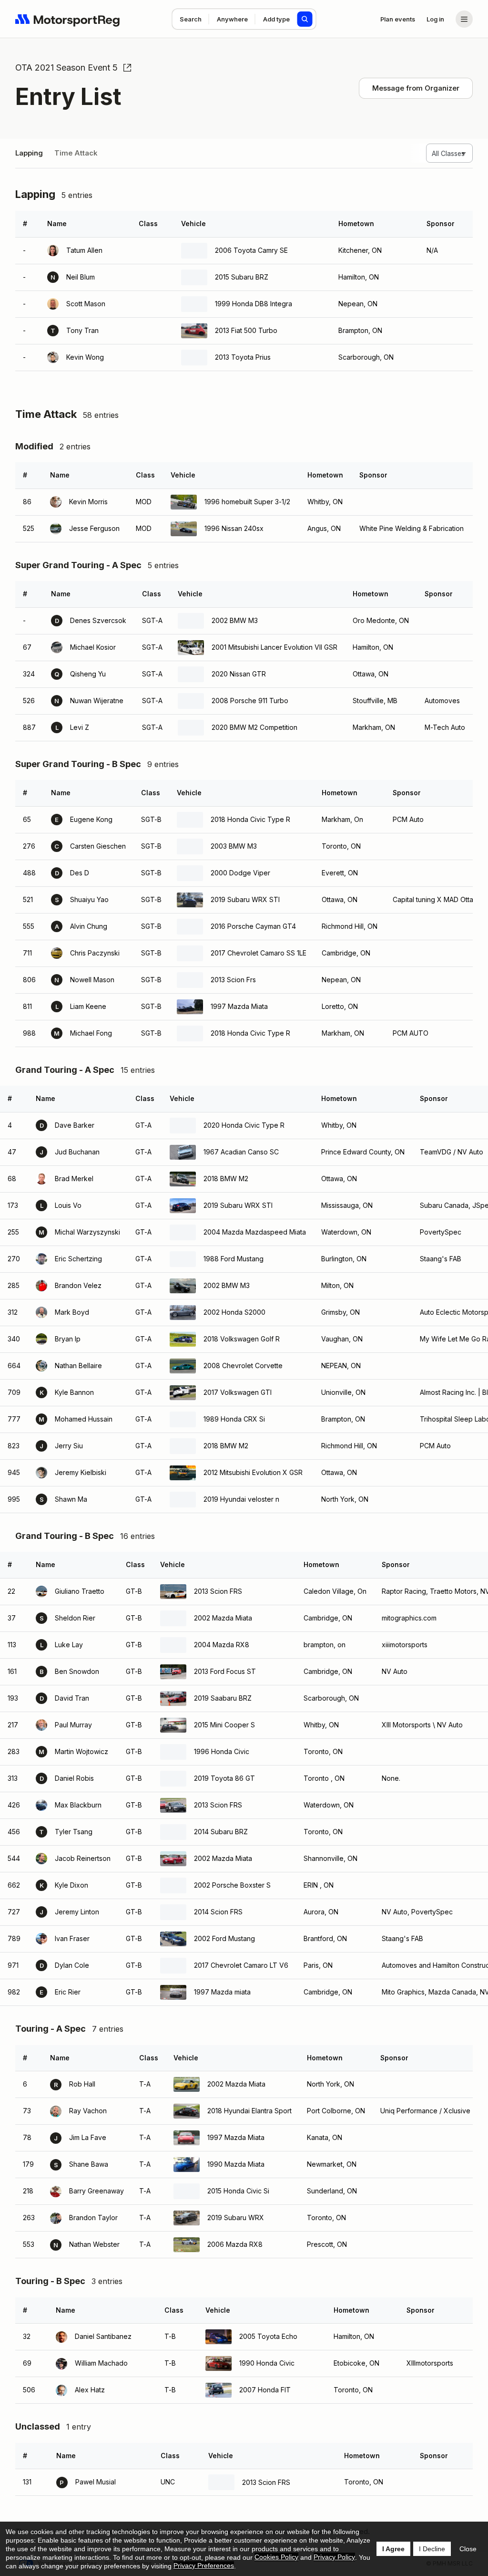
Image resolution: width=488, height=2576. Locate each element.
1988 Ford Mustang (234, 1259)
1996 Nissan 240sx (234, 528)
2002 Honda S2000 (234, 1312)
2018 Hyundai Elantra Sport (249, 2111)
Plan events (398, 19)
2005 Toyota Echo (268, 2336)
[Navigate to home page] (68, 19)
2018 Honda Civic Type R (250, 819)
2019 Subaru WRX (236, 2218)
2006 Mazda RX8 (235, 2244)
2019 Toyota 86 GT (224, 1778)
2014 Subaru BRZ (221, 1832)
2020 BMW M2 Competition (254, 727)
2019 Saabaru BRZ (223, 1698)
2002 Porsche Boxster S (232, 1885)
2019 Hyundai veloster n (241, 1499)
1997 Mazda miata (222, 1992)
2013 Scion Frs (233, 980)
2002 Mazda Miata (223, 1618)
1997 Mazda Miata (239, 1006)
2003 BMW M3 (234, 846)
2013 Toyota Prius (243, 357)
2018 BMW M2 (226, 1179)
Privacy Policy (334, 2557)
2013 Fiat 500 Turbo (246, 330)
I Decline (432, 2549)
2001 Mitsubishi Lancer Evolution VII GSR (274, 647)
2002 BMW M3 (235, 620)
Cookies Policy (276, 2557)
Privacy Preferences (204, 2566)
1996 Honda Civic (222, 1751)
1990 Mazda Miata (236, 2164)
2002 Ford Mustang (224, 1938)
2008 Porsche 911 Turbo (250, 701)
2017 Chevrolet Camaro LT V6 (241, 1965)
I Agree (393, 2549)
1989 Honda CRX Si (234, 1419)
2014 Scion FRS (218, 1912)
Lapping (29, 153)
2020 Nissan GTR (239, 674)
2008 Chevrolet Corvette (243, 1366)
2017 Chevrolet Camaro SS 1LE (259, 953)
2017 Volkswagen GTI (238, 1392)
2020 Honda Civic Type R (244, 1125)
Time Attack (76, 153)
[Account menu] (464, 19)
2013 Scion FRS (218, 1591)
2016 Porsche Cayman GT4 (253, 926)
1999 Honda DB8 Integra (254, 304)
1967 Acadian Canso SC (241, 1152)
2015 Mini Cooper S (224, 1725)
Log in (435, 19)
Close (468, 2549)
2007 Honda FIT (265, 2390)
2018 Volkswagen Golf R (242, 1339)
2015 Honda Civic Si (238, 2191)
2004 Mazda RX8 (222, 1645)
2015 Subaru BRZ (242, 277)
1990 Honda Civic (267, 2363)
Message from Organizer (416, 88)
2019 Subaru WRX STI (245, 899)
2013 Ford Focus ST (225, 1671)
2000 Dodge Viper (240, 873)
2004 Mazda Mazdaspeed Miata (255, 1232)
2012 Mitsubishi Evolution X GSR (253, 1472)
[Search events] (305, 19)
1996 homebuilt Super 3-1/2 (247, 502)
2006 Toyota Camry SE (251, 250)
